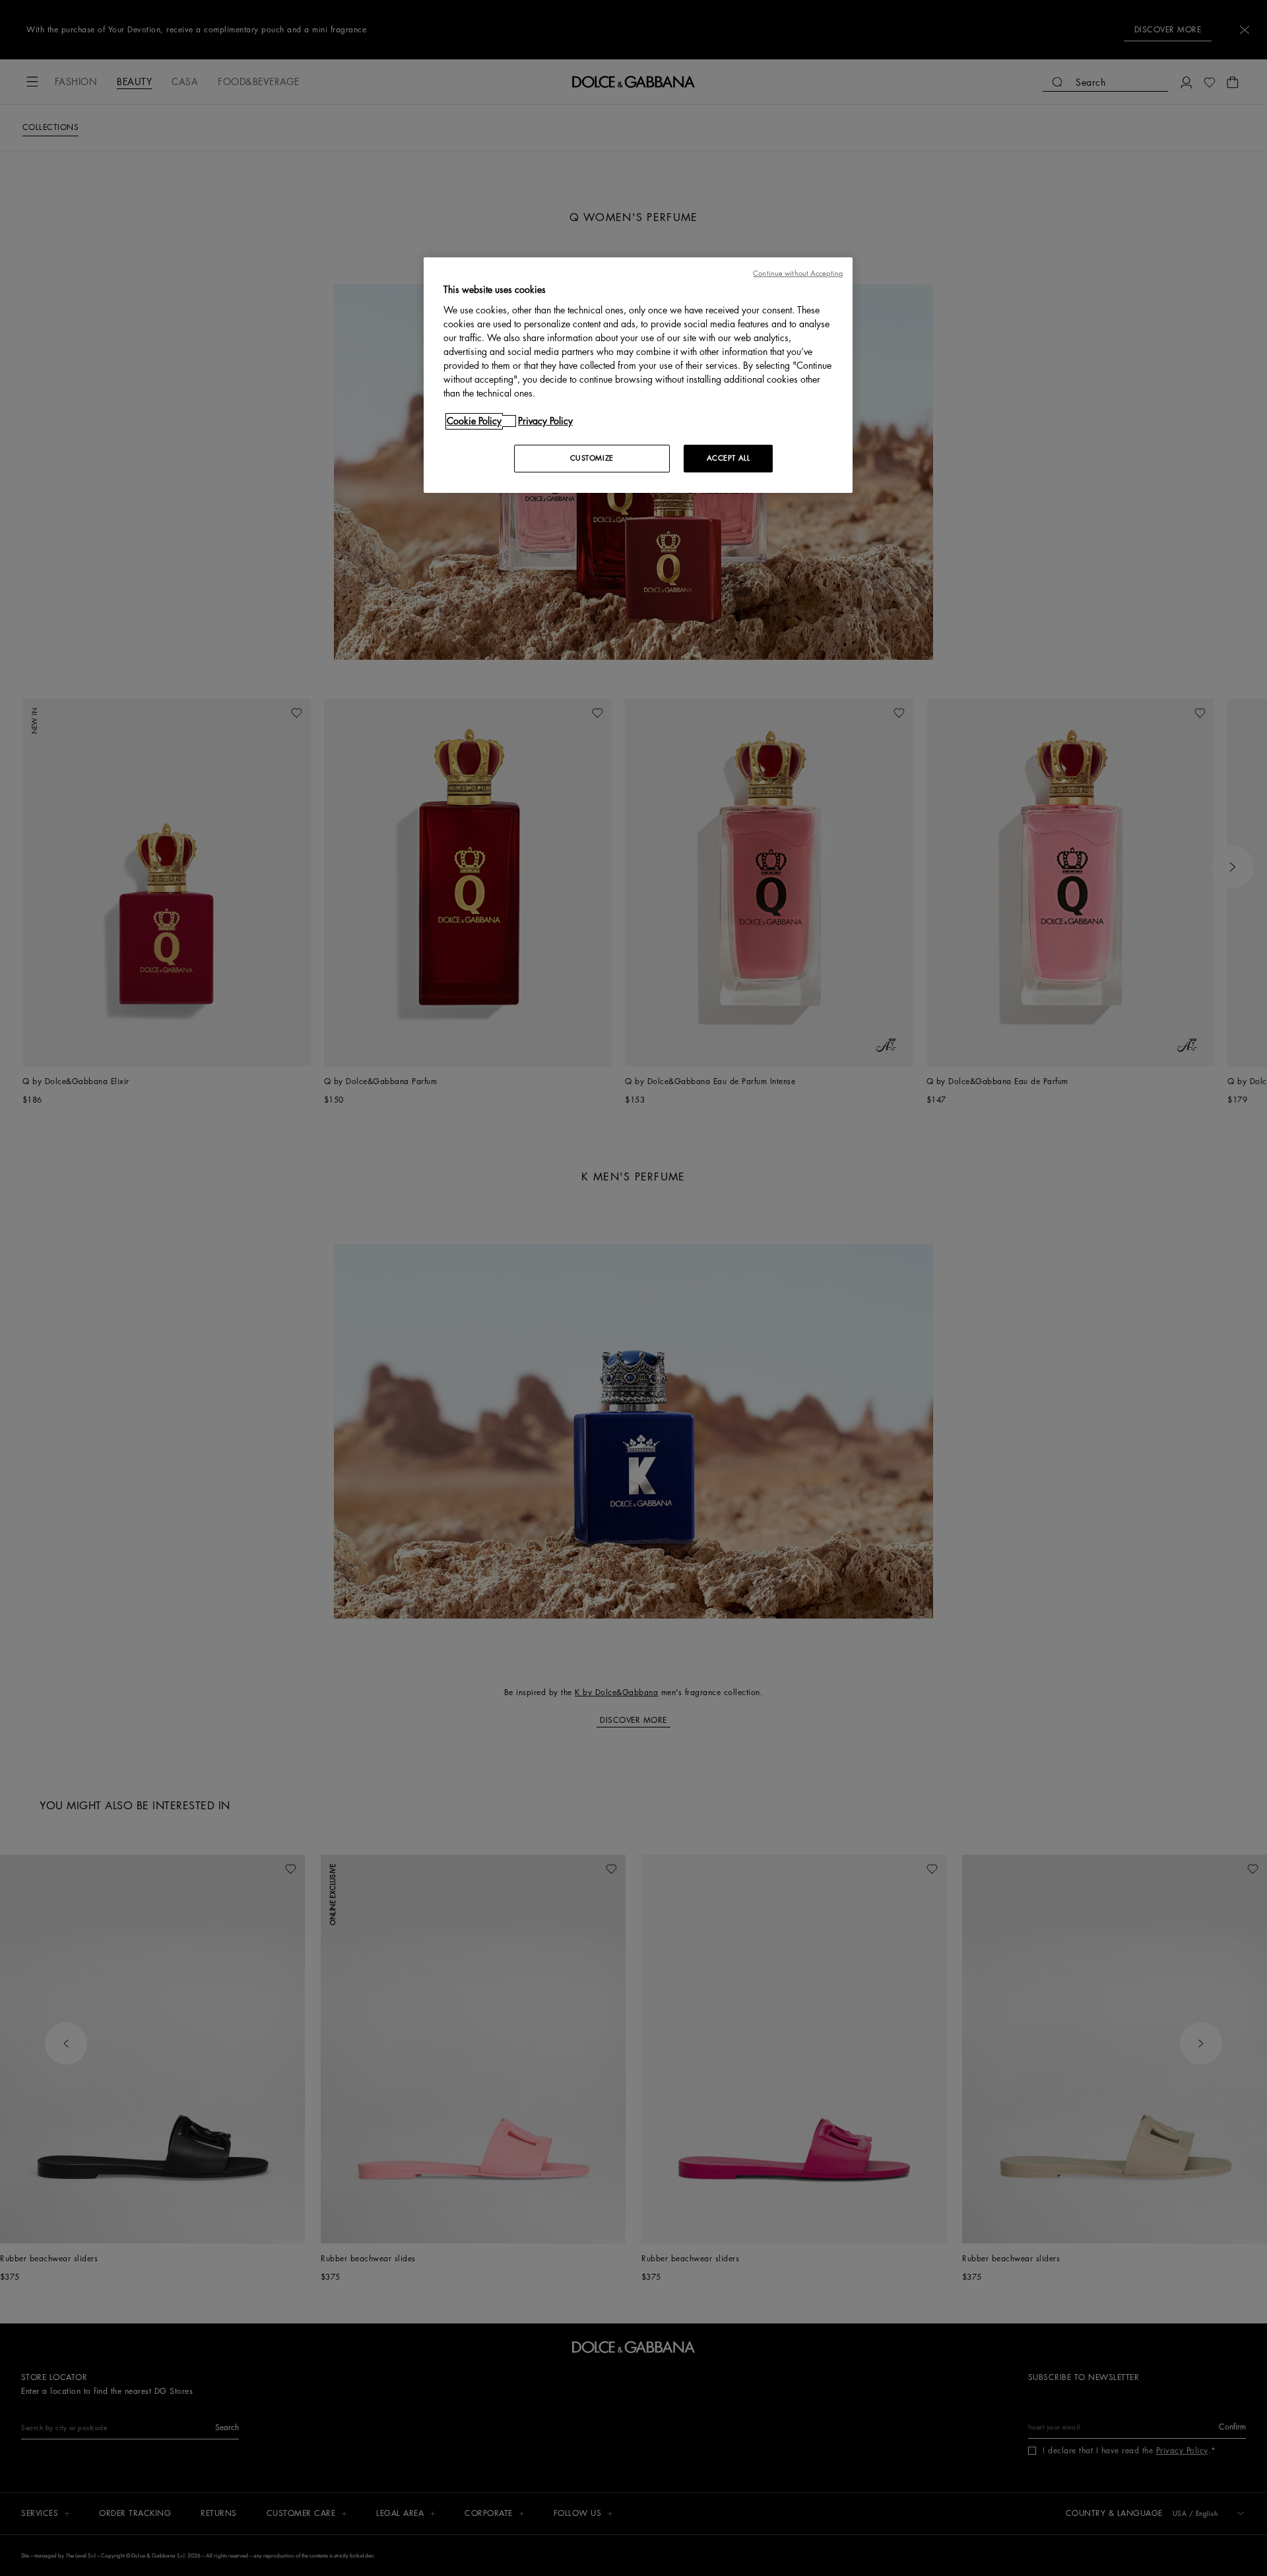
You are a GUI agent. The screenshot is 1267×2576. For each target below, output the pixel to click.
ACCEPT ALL (729, 458)
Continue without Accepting (798, 274)
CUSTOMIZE (592, 458)
